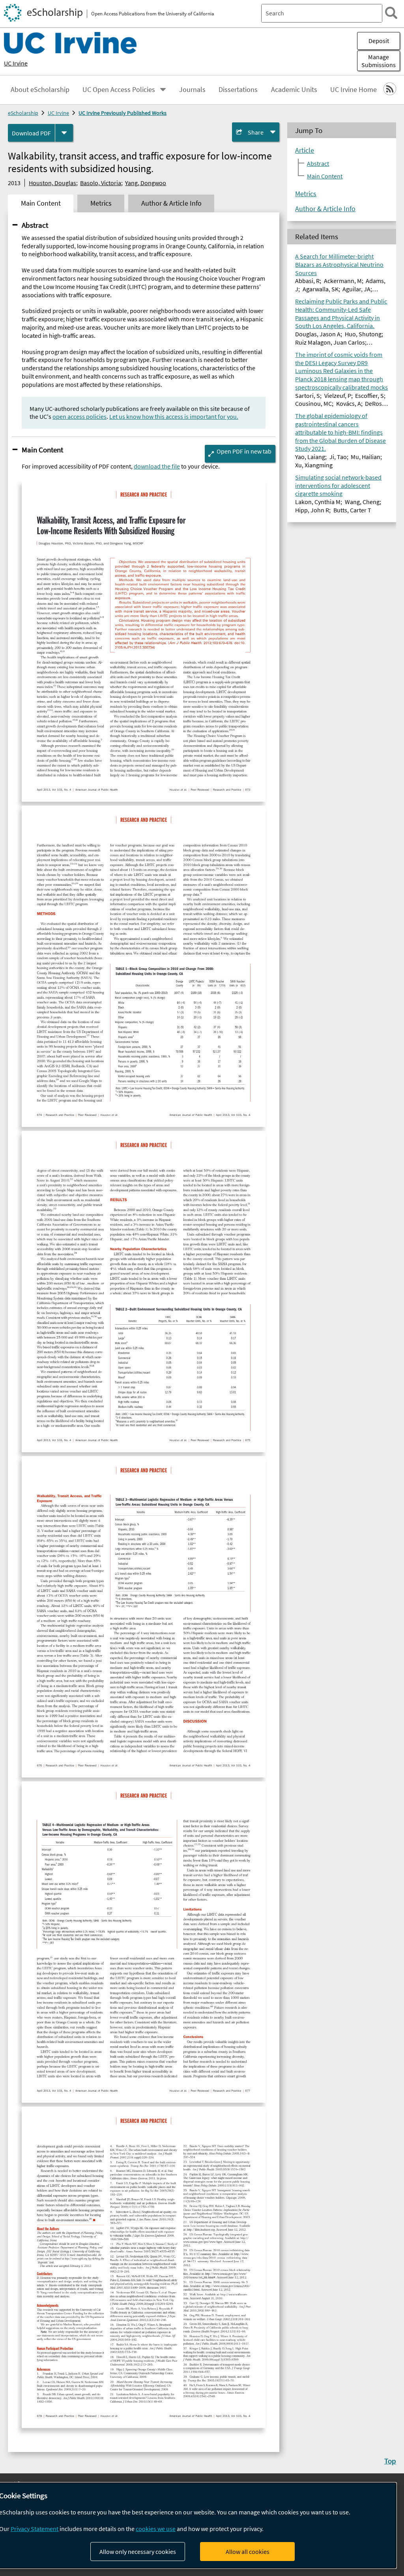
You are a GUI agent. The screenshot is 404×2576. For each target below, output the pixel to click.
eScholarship (23, 113)
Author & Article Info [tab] (171, 203)
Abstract (35, 225)
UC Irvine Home (353, 90)
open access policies (79, 416)
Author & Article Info (325, 209)
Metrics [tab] (101, 203)
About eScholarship (40, 90)
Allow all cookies (248, 2552)
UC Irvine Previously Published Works (123, 113)
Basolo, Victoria (101, 183)
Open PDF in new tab (244, 451)
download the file (157, 466)
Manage (379, 61)
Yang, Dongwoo (146, 183)
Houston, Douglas (52, 183)
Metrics (306, 194)
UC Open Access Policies (119, 90)
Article (305, 150)
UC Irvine (16, 63)
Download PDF (31, 133)
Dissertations (238, 90)
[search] (391, 13)
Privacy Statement (35, 2529)
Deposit (379, 41)
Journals (192, 90)
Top (390, 2461)
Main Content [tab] (41, 203)
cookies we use (156, 2529)
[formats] (64, 133)
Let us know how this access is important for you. (174, 416)
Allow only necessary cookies (138, 2552)
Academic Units (294, 90)
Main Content (42, 450)
